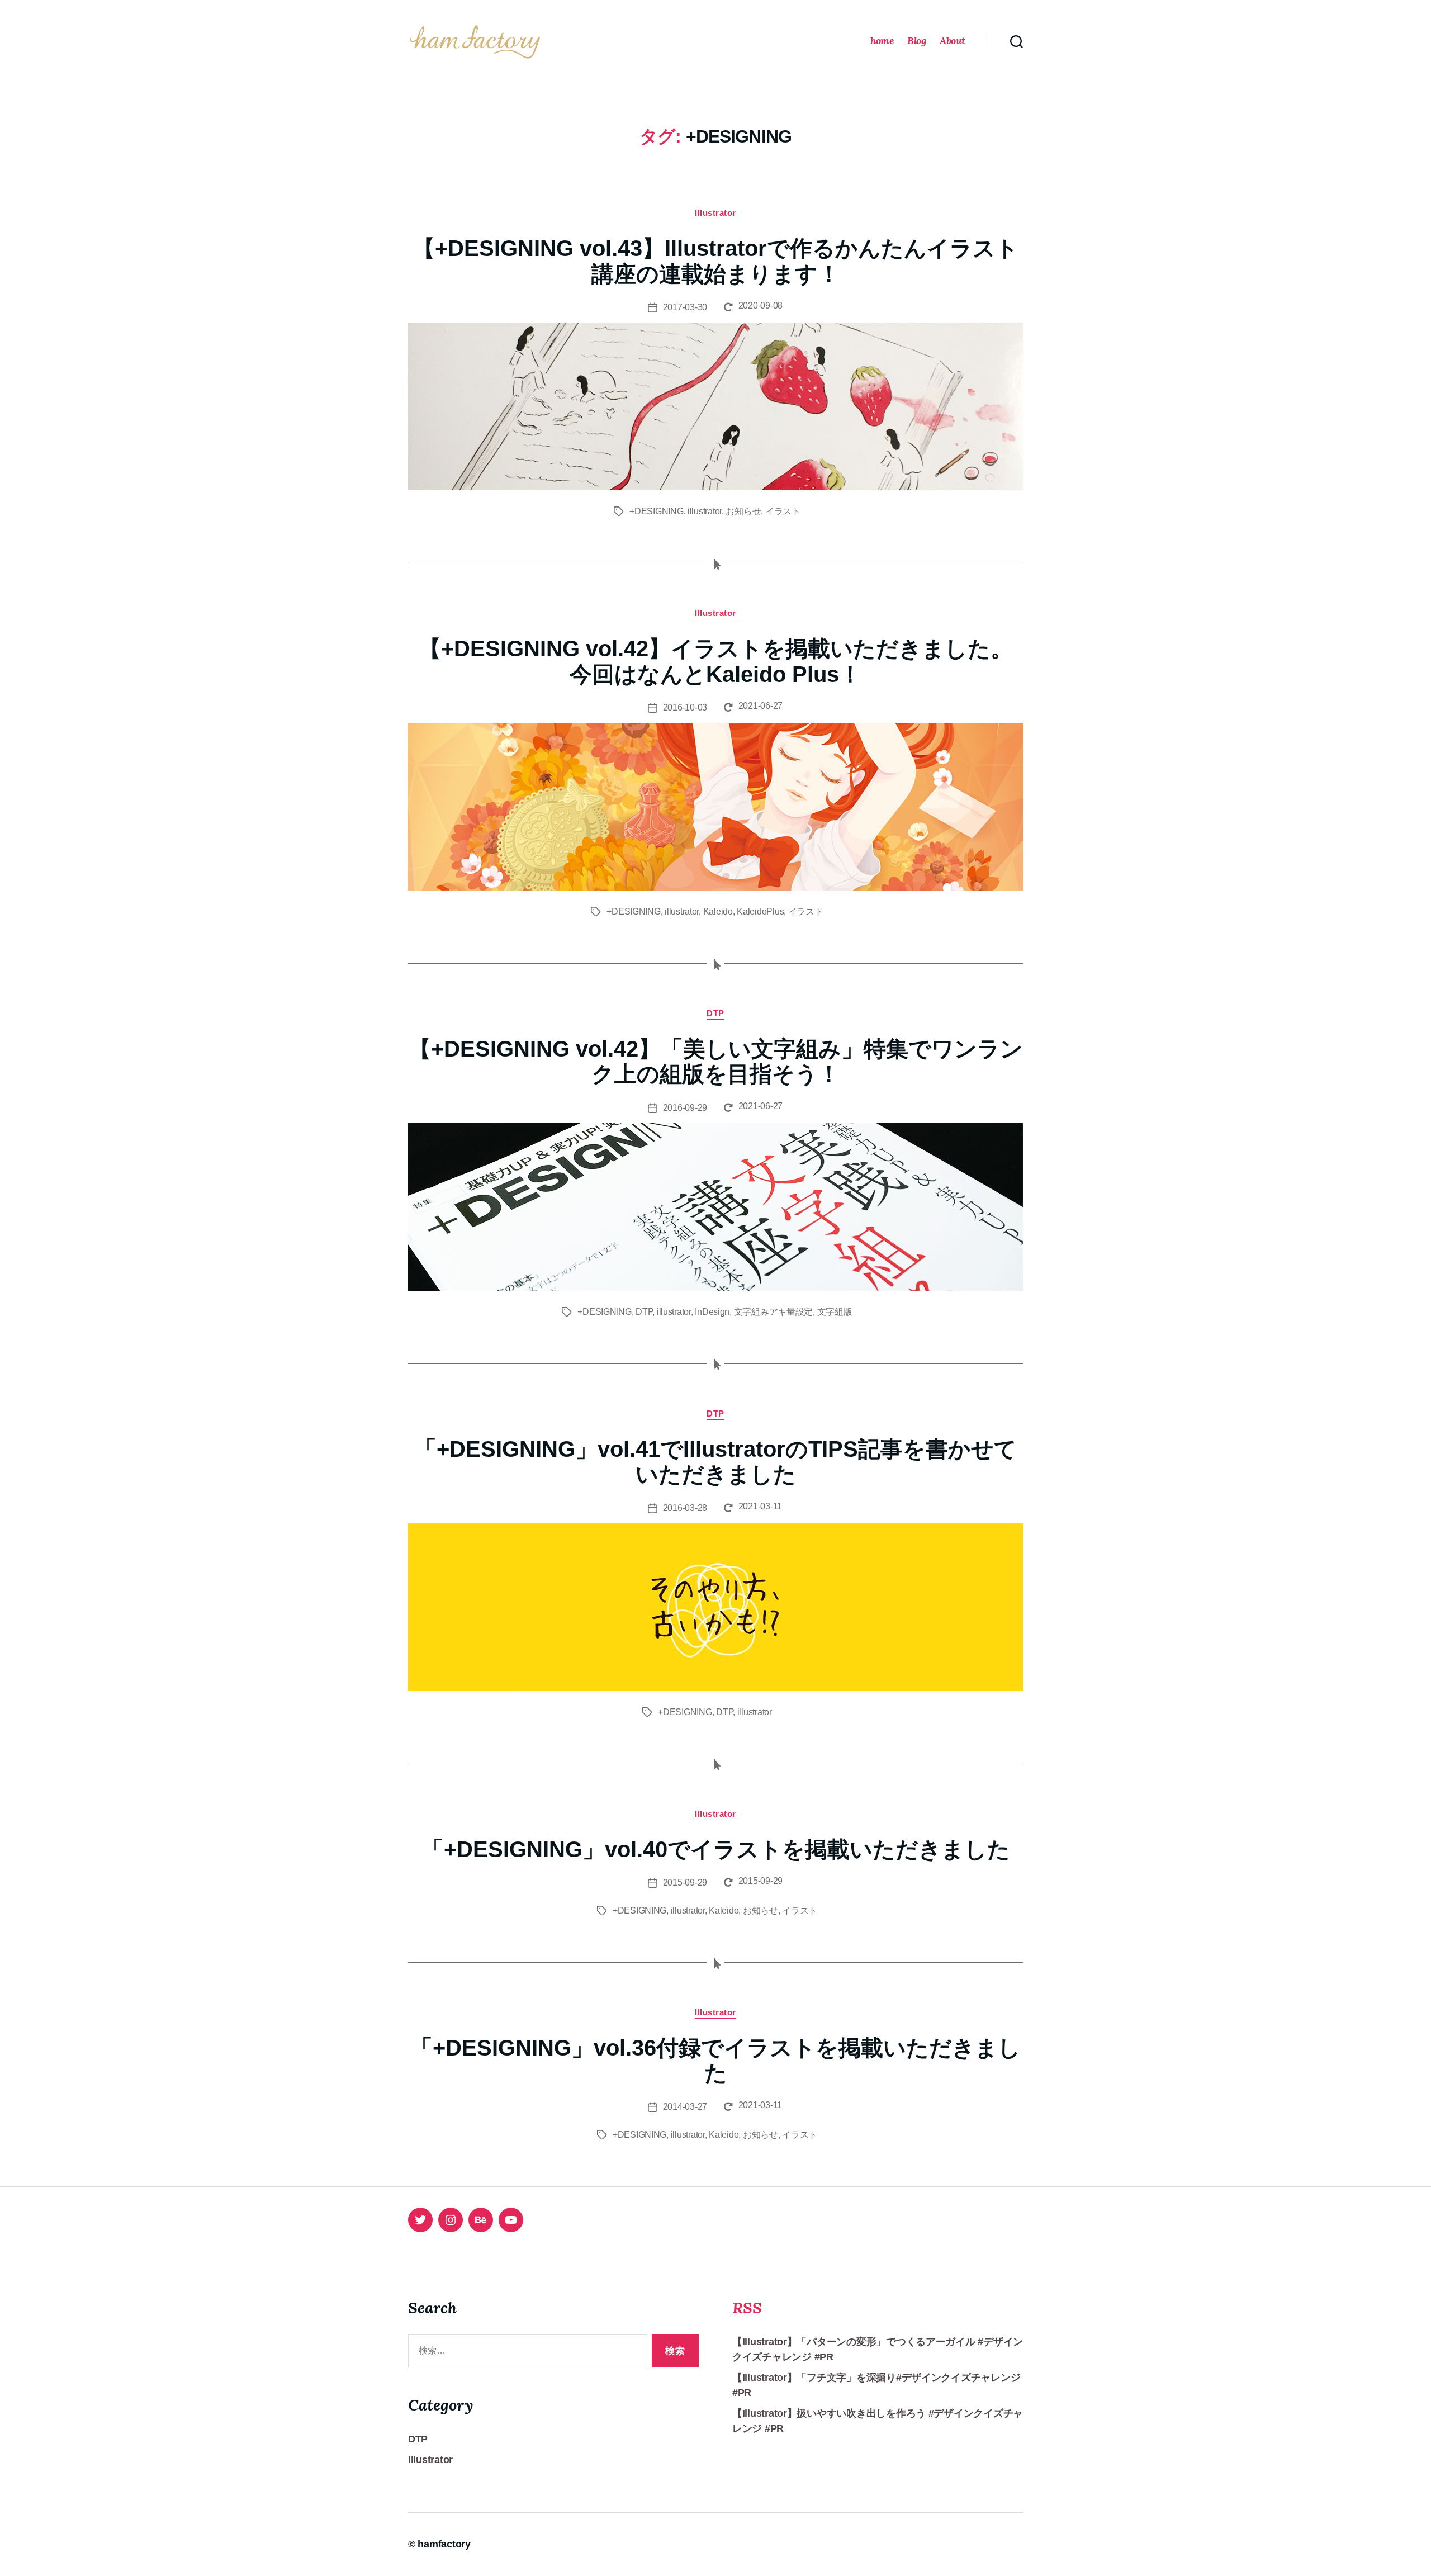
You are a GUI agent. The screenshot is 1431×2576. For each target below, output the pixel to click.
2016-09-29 (685, 1108)
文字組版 (835, 1312)
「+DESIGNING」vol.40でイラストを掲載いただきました (716, 1849)
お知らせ (743, 511)
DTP (715, 1013)
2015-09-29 (685, 1883)
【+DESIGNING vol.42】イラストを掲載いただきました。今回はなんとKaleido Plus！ (716, 661)
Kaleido (718, 911)
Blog (916, 41)
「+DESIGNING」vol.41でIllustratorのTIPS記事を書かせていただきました (715, 1462)
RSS (747, 2308)
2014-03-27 (685, 2107)
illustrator (705, 511)
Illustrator (715, 213)
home (882, 41)
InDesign (712, 1312)
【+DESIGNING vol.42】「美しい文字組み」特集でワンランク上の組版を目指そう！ (716, 1062)
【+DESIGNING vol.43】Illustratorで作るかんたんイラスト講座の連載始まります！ (715, 261)
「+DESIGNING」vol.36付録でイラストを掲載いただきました (715, 2061)
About (953, 41)
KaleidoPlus (760, 911)
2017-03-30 (685, 307)
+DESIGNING (656, 511)
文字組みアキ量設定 (774, 1312)
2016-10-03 (685, 707)
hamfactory (444, 2544)
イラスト (783, 511)
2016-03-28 (685, 1508)
